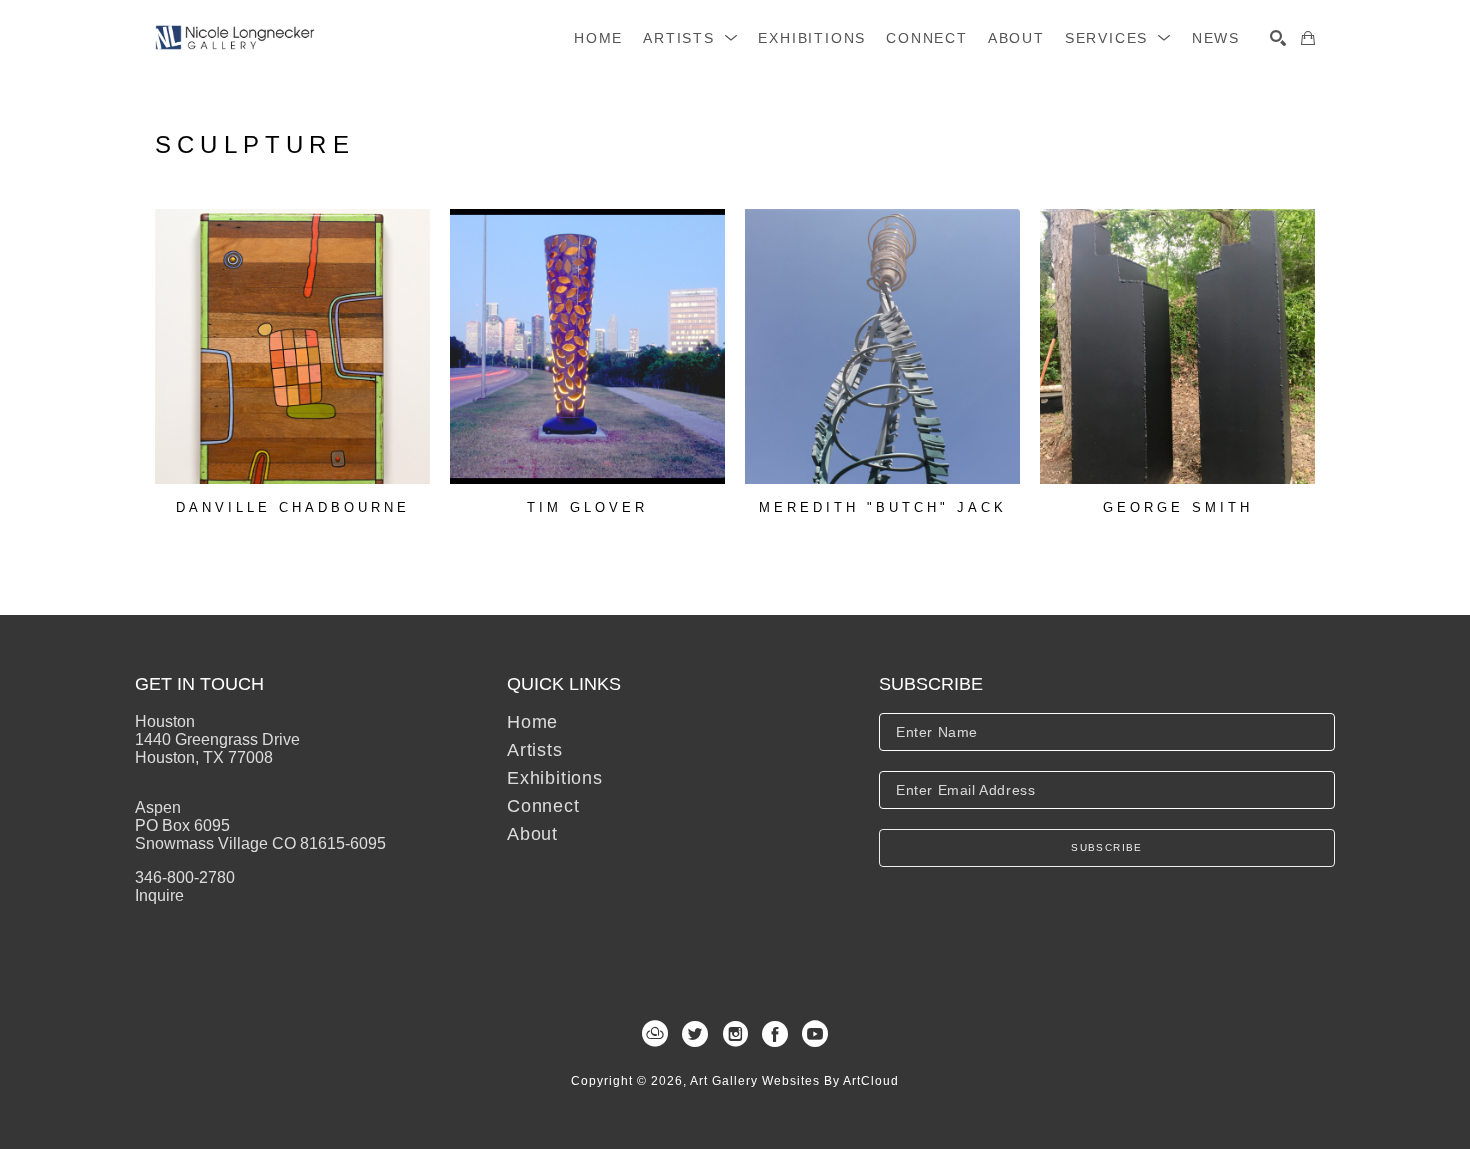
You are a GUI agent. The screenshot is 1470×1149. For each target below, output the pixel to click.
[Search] (1278, 38)
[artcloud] (655, 1034)
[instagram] (735, 1034)
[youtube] (815, 1034)
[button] (690, 38)
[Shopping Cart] (1308, 38)
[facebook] (775, 1034)
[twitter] (695, 1034)
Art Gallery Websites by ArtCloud (794, 1081)
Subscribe (1107, 847)
